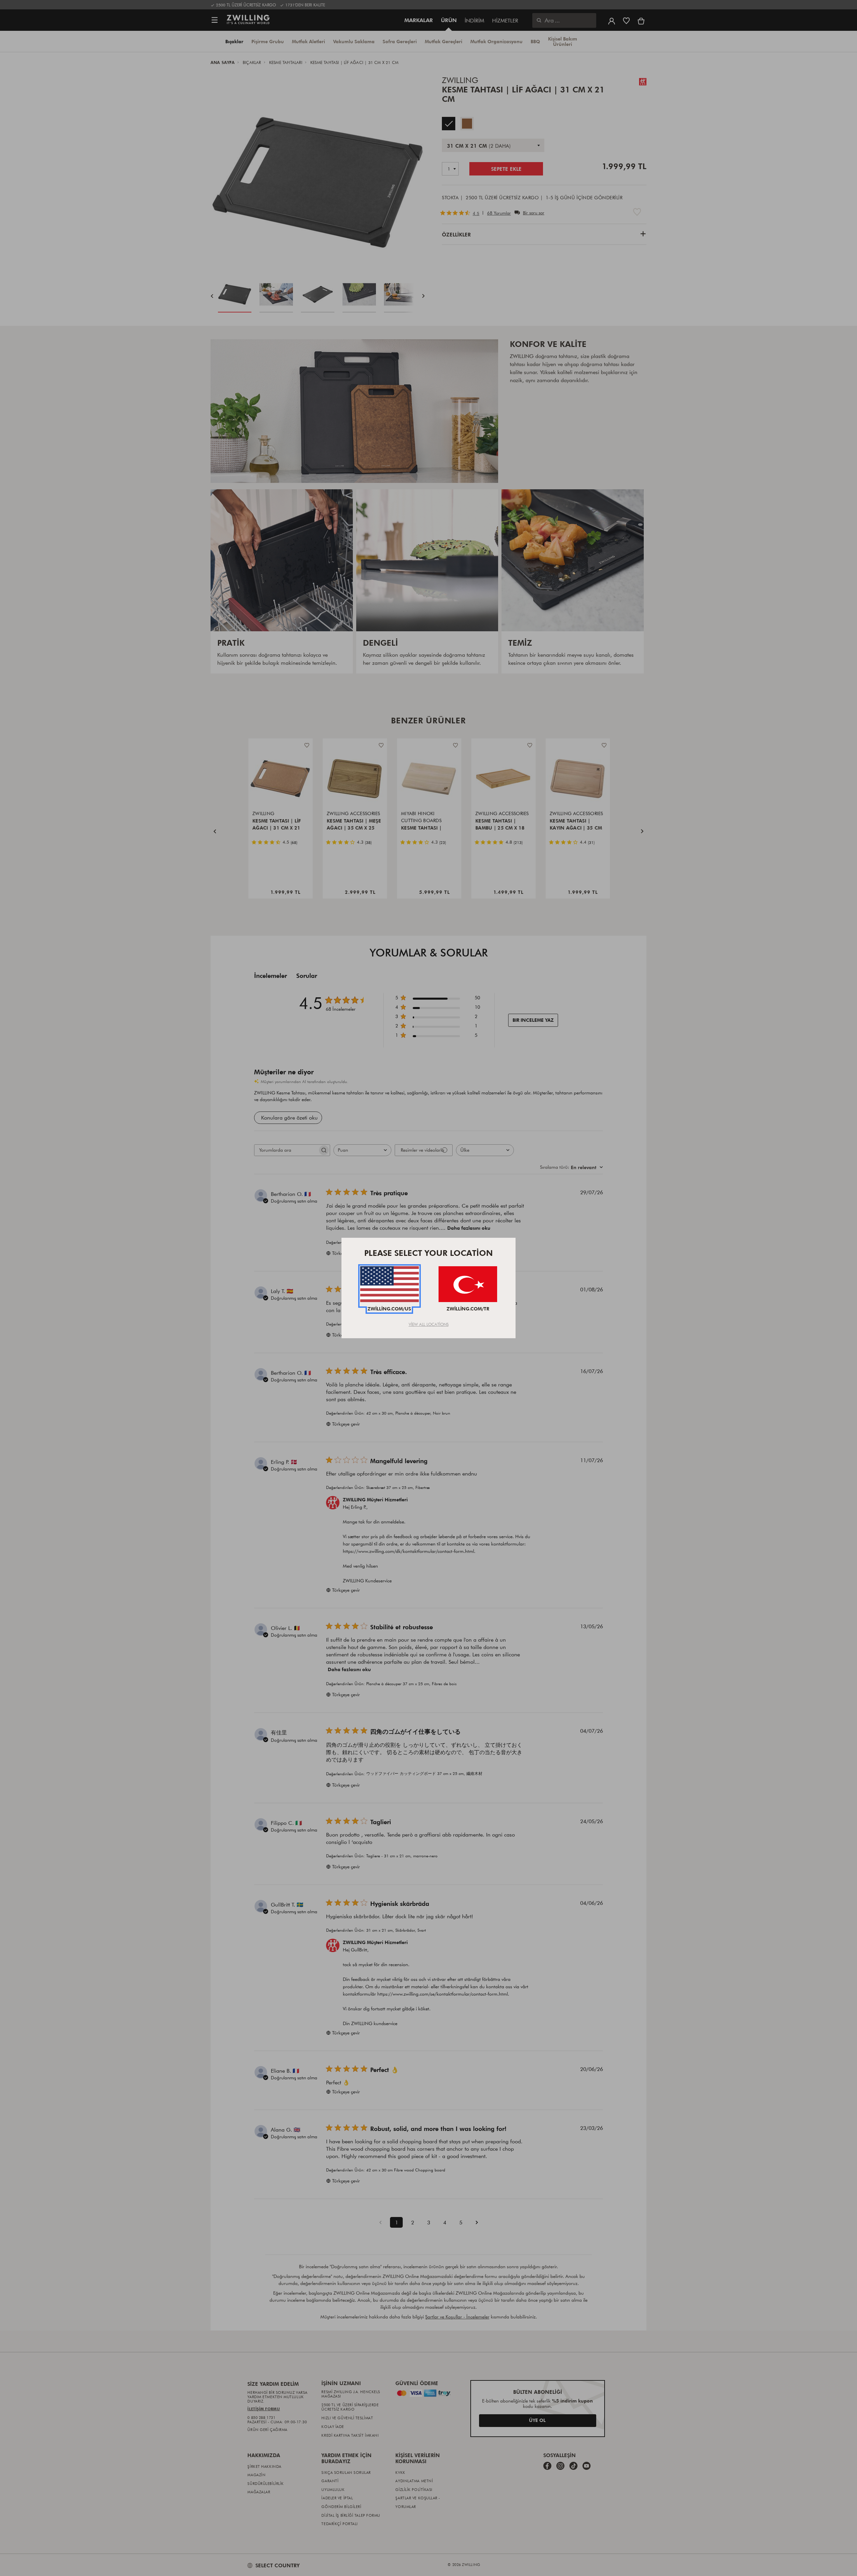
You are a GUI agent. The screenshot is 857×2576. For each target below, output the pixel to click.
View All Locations (429, 1324)
